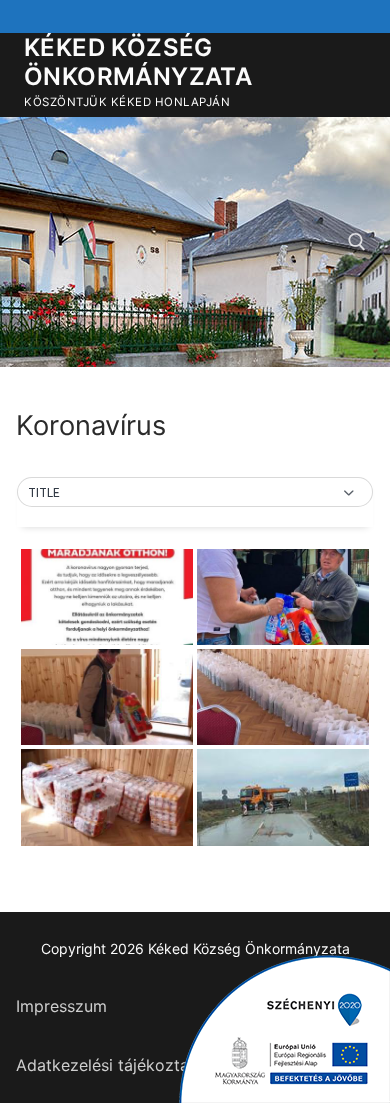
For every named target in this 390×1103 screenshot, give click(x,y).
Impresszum (61, 1006)
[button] (195, 493)
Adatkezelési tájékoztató (110, 1065)
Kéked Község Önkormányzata (138, 62)
